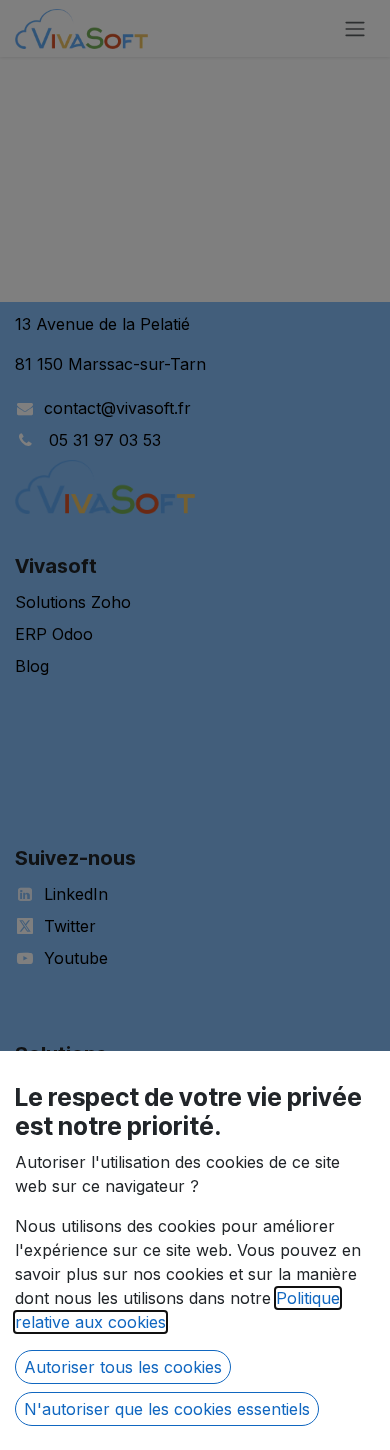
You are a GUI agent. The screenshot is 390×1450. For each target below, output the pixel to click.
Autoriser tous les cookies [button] (123, 1367)
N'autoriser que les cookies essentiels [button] (167, 1409)
